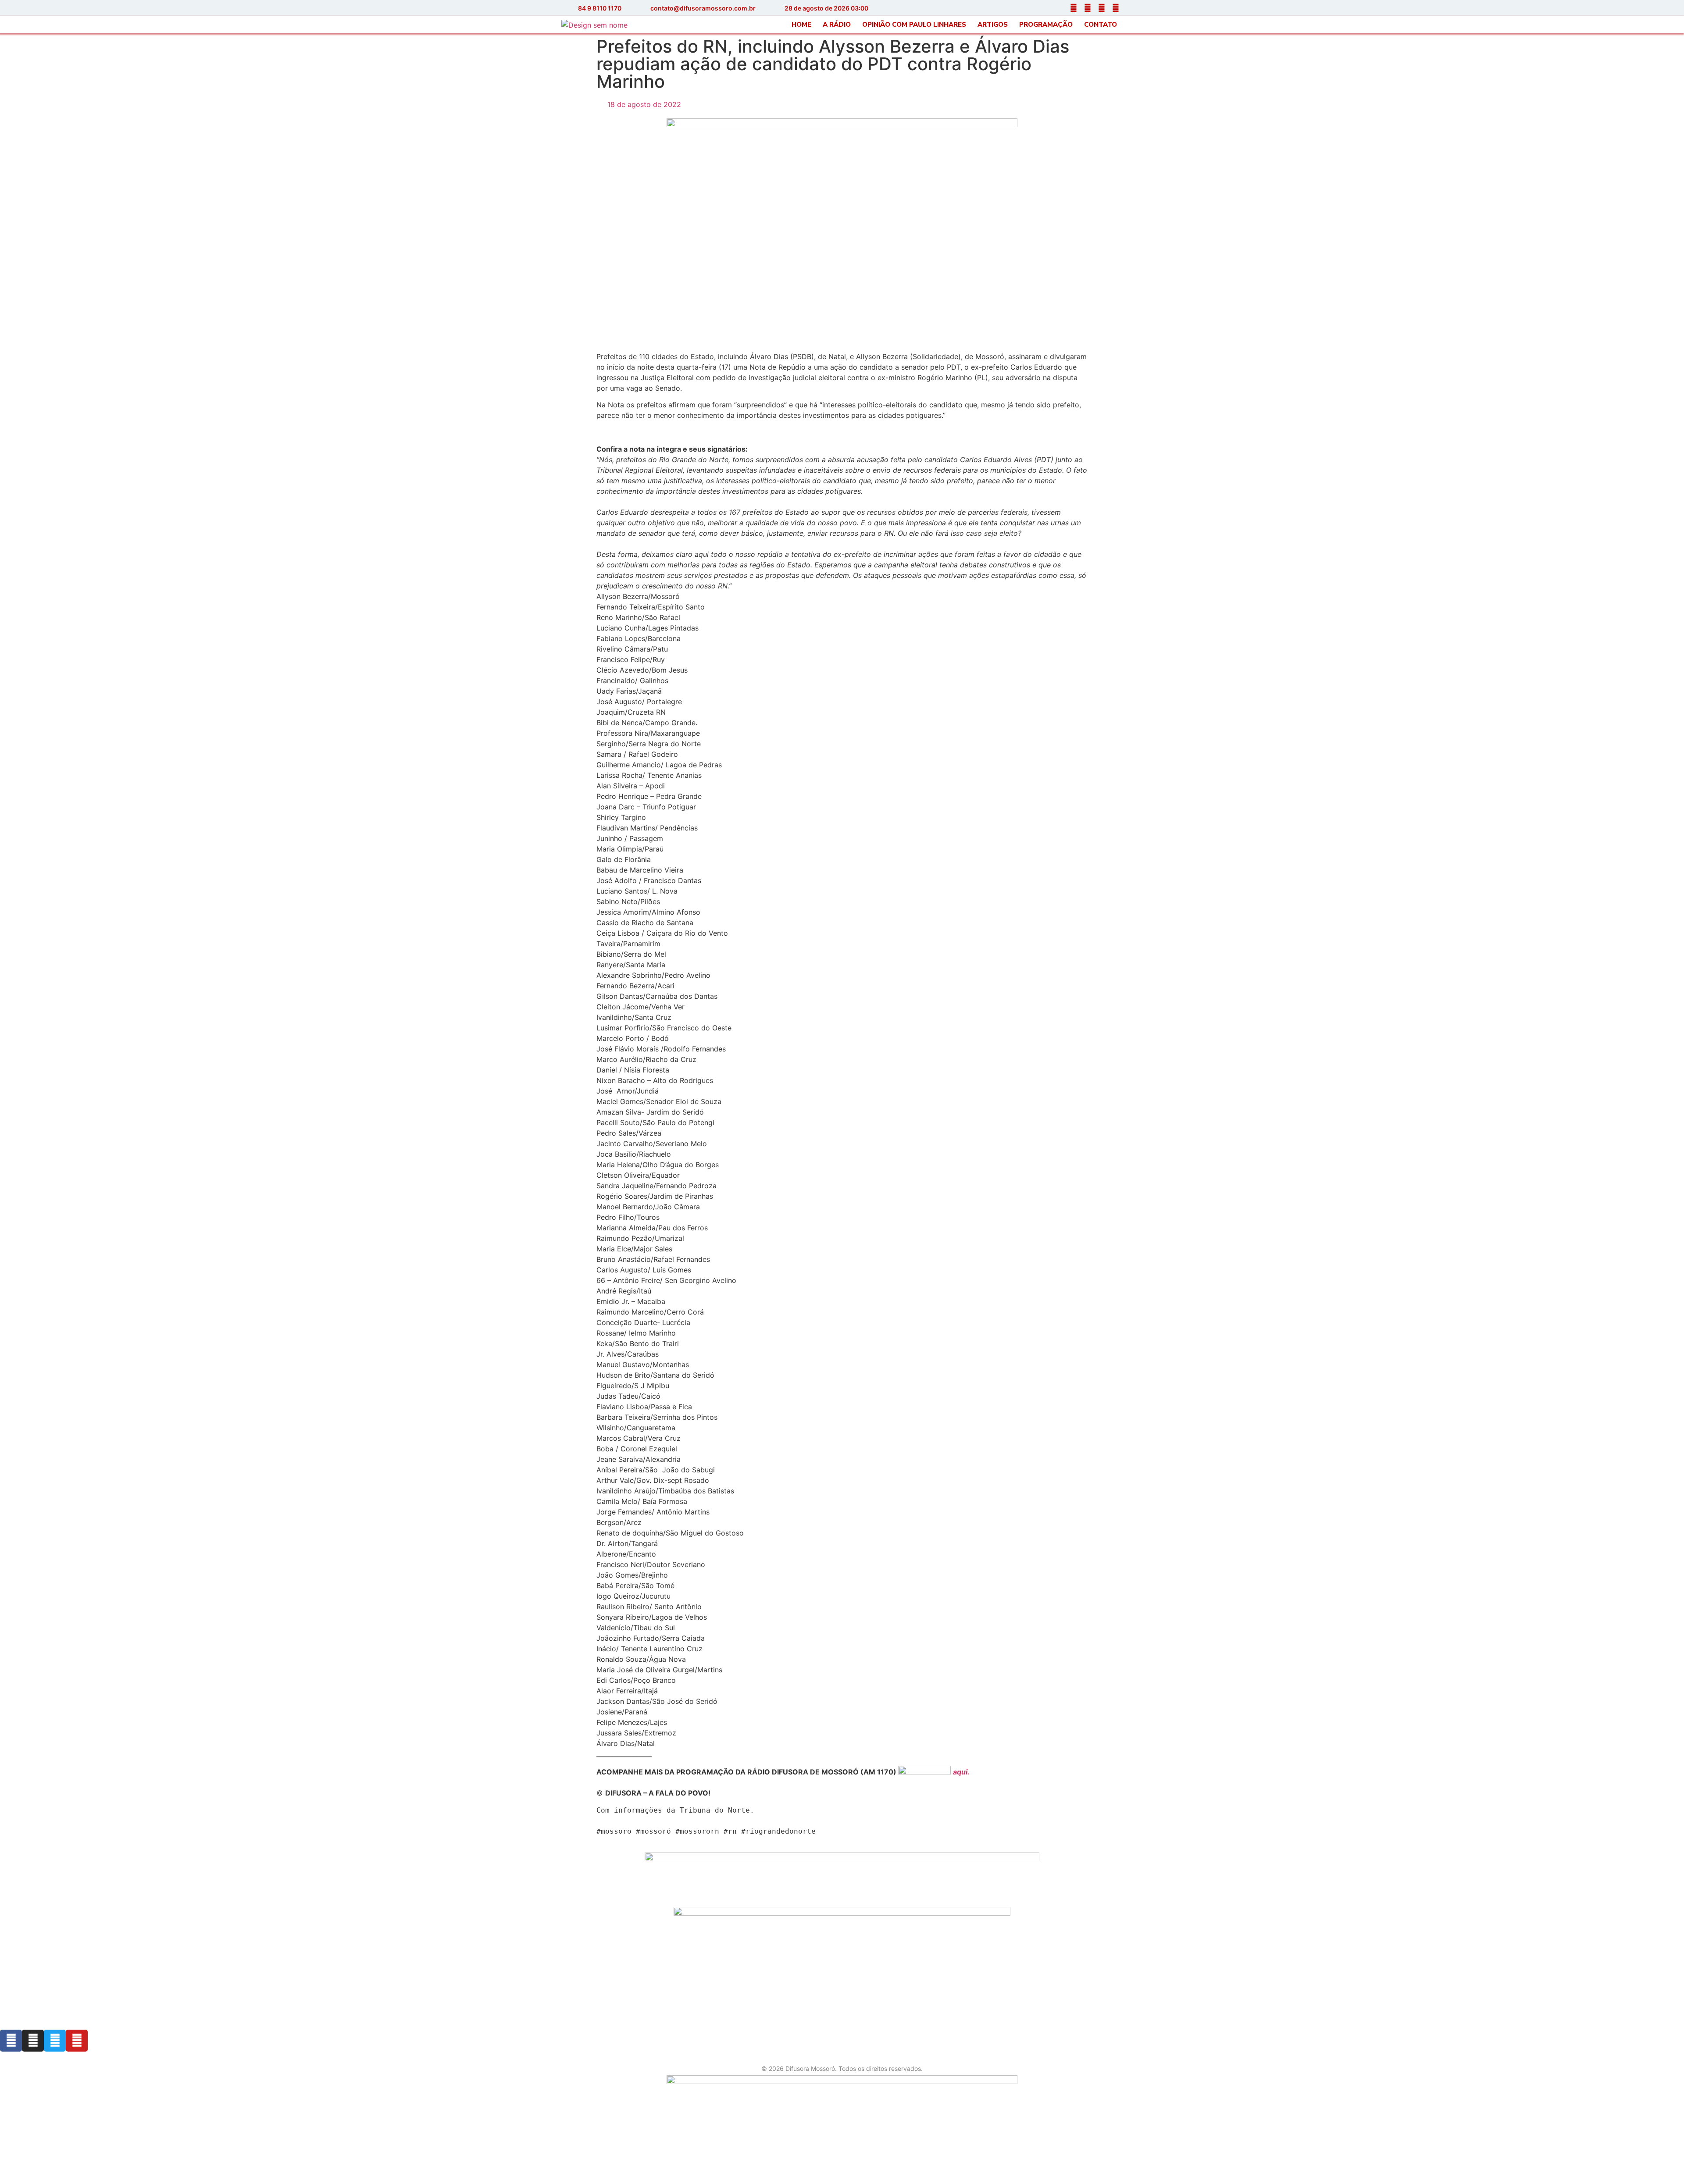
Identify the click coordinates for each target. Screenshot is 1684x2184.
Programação (1046, 25)
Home (801, 25)
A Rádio (837, 25)
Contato (1101, 25)
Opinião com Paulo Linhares (914, 25)
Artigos (993, 25)
